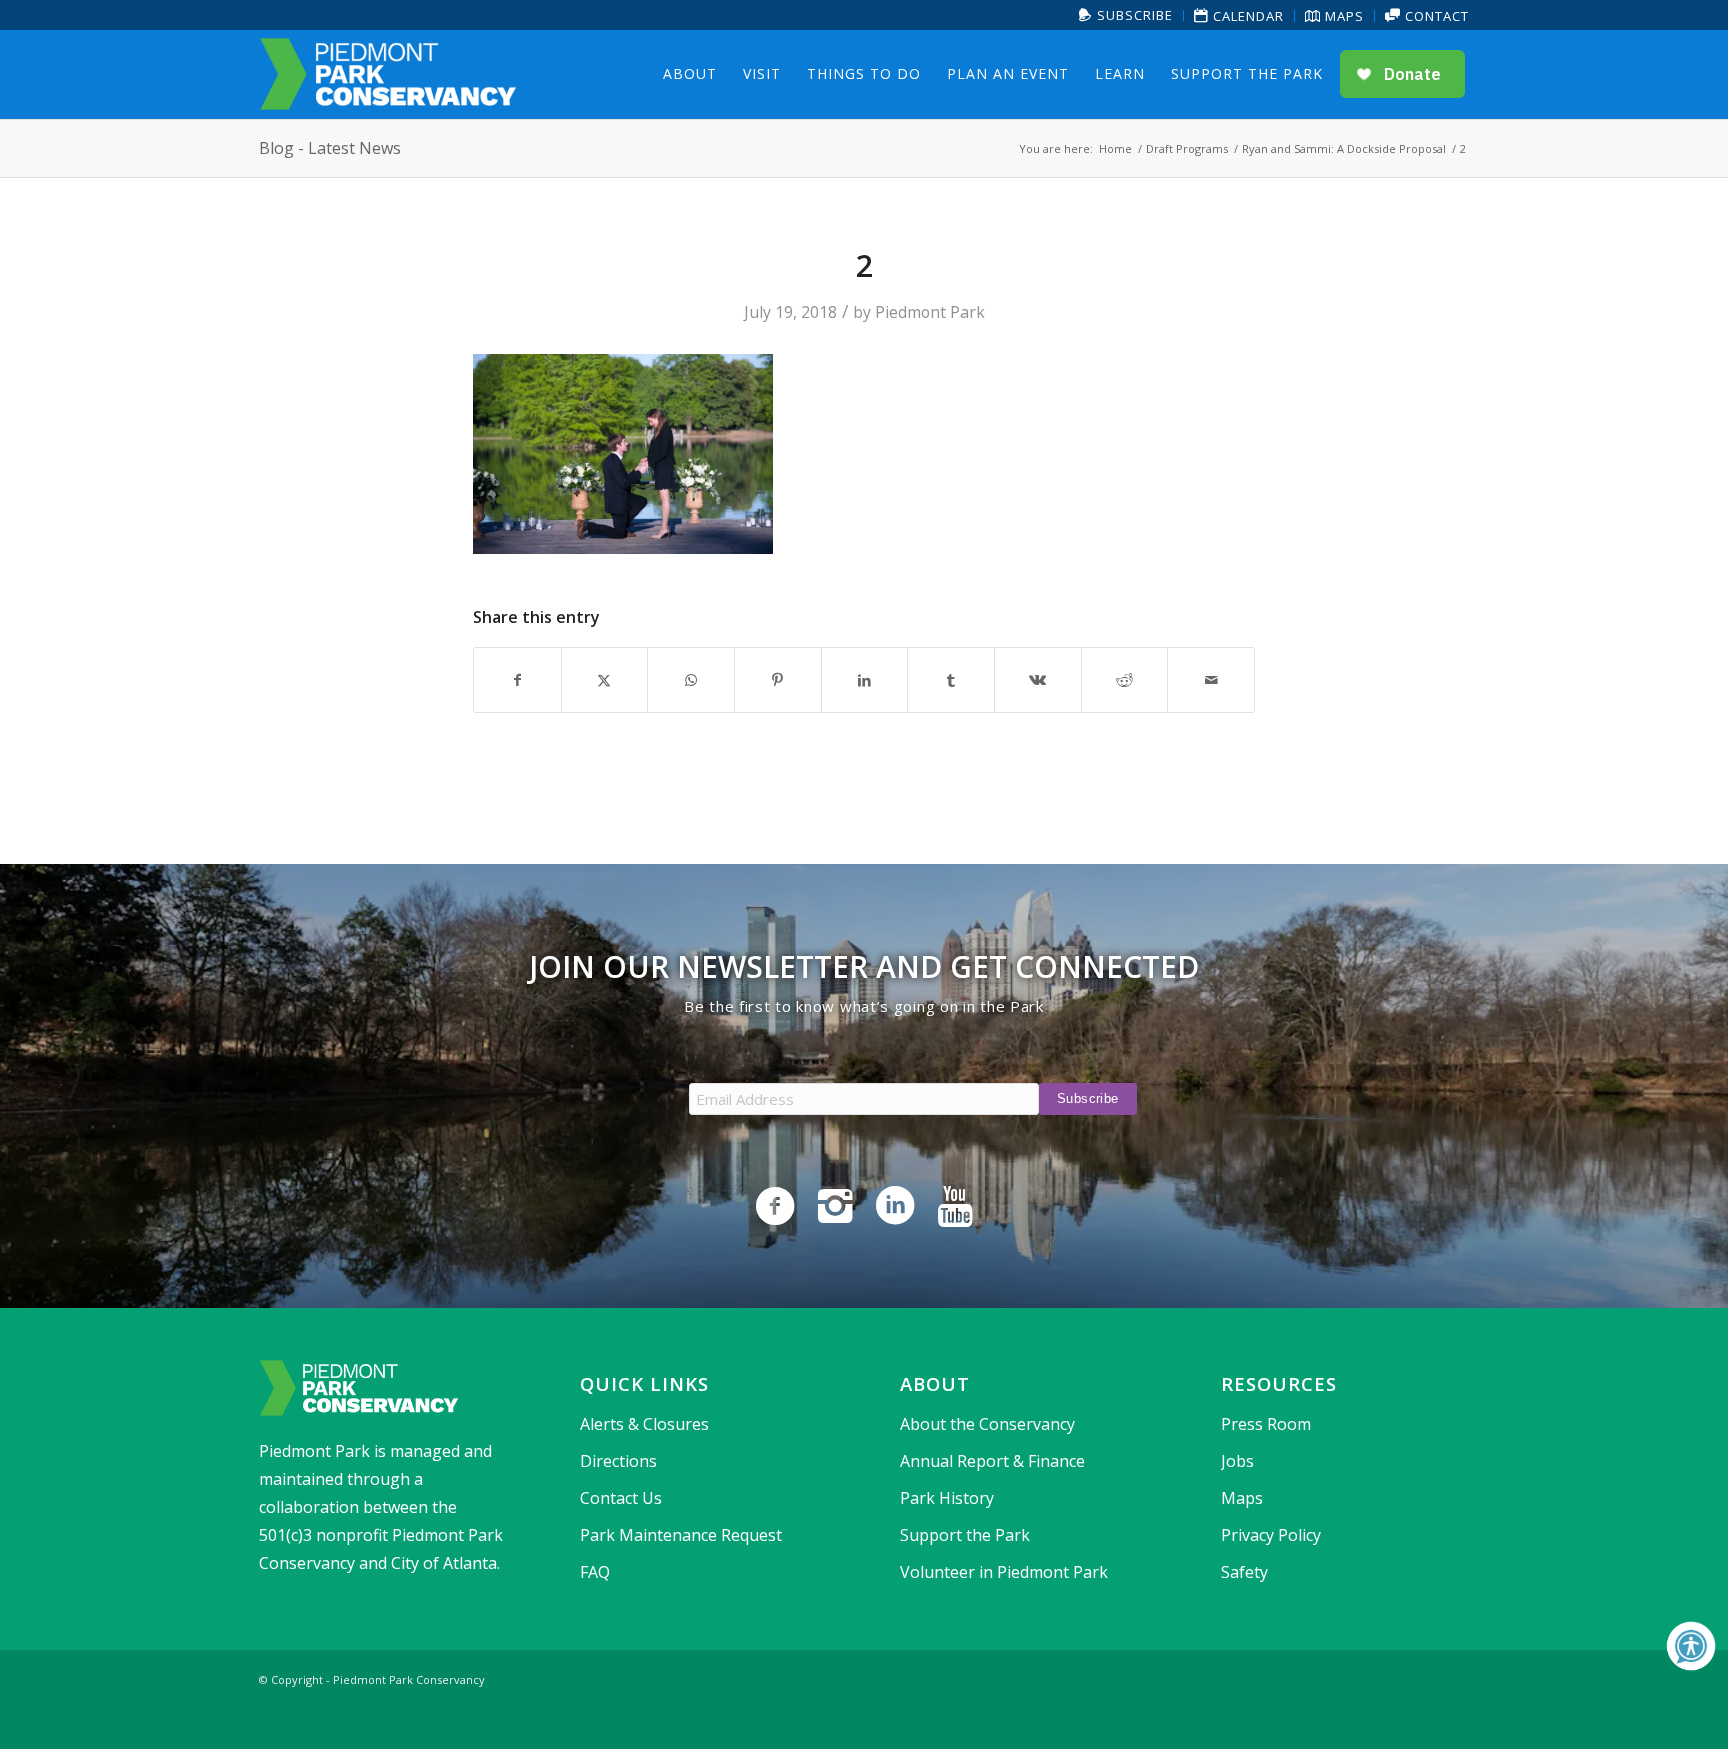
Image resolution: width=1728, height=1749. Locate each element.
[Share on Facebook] (517, 680)
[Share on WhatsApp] (691, 680)
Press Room (1266, 1424)
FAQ (595, 1572)
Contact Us (621, 1498)
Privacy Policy (1271, 1535)
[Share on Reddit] (1125, 680)
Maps (1342, 16)
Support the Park (965, 1535)
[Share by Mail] (1211, 680)
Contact (1435, 16)
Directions (618, 1461)
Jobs (1237, 1461)
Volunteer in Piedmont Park (1004, 1572)
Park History (947, 1498)
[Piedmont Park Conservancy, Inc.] (388, 74)
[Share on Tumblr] (951, 680)
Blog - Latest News (330, 148)
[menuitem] (1126, 15)
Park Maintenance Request (681, 1535)
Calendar (1246, 16)
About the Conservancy (987, 1424)
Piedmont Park (930, 312)
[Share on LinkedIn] (865, 680)
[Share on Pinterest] (778, 680)
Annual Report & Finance (992, 1461)
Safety (1244, 1572)
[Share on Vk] (1038, 680)
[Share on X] (605, 680)
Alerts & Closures (644, 1424)
